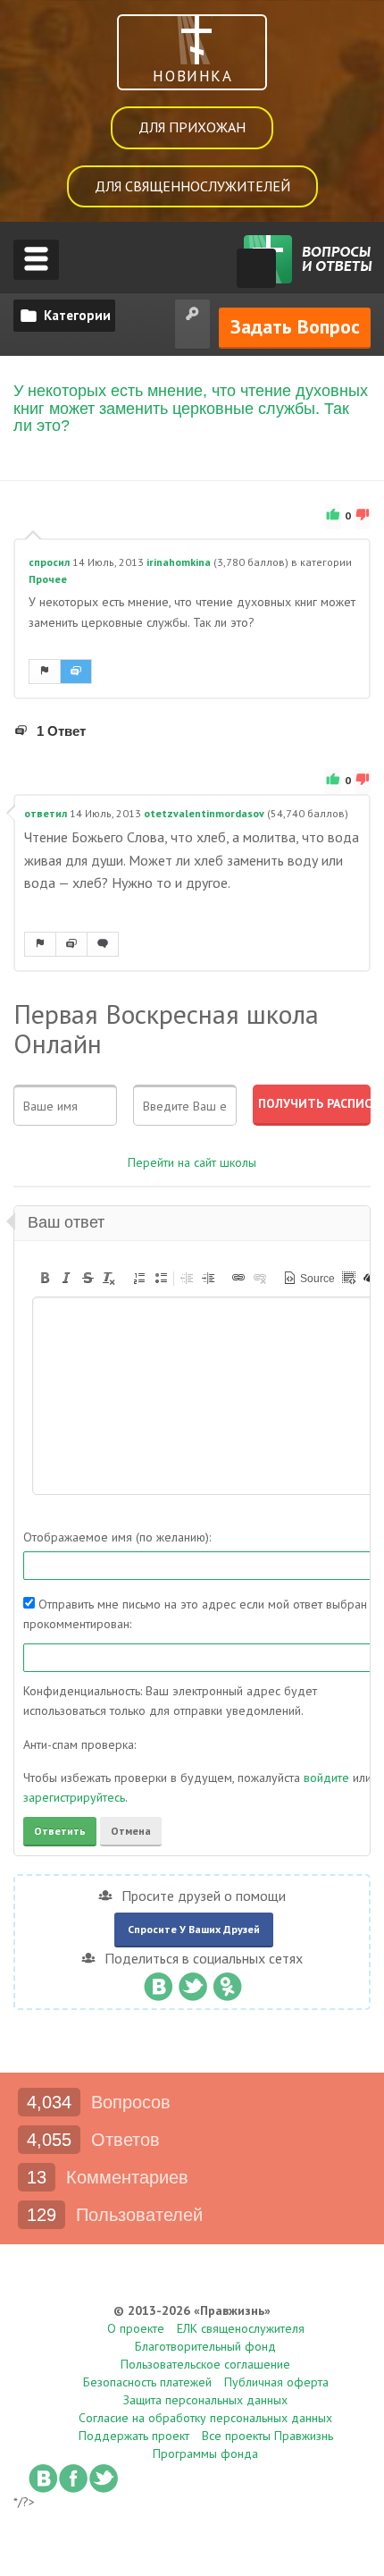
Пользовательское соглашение (205, 2364)
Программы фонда (205, 2454)
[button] (45, 1278)
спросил (49, 562)
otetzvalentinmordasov (204, 813)
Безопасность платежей (147, 2382)
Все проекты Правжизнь (267, 2436)
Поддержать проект (134, 2436)
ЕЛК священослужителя (241, 2328)
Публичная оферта (276, 2382)
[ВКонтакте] (158, 1982)
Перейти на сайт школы (192, 1162)
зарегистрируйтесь (74, 1797)
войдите (326, 1778)
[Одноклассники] (227, 1982)
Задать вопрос (295, 326)
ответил (46, 813)
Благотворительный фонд (205, 2346)
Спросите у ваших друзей (194, 1929)
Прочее (48, 579)
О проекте (136, 2328)
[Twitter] (192, 1982)
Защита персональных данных (205, 2400)
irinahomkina (179, 562)
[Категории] (64, 316)
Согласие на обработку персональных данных (205, 2418)
